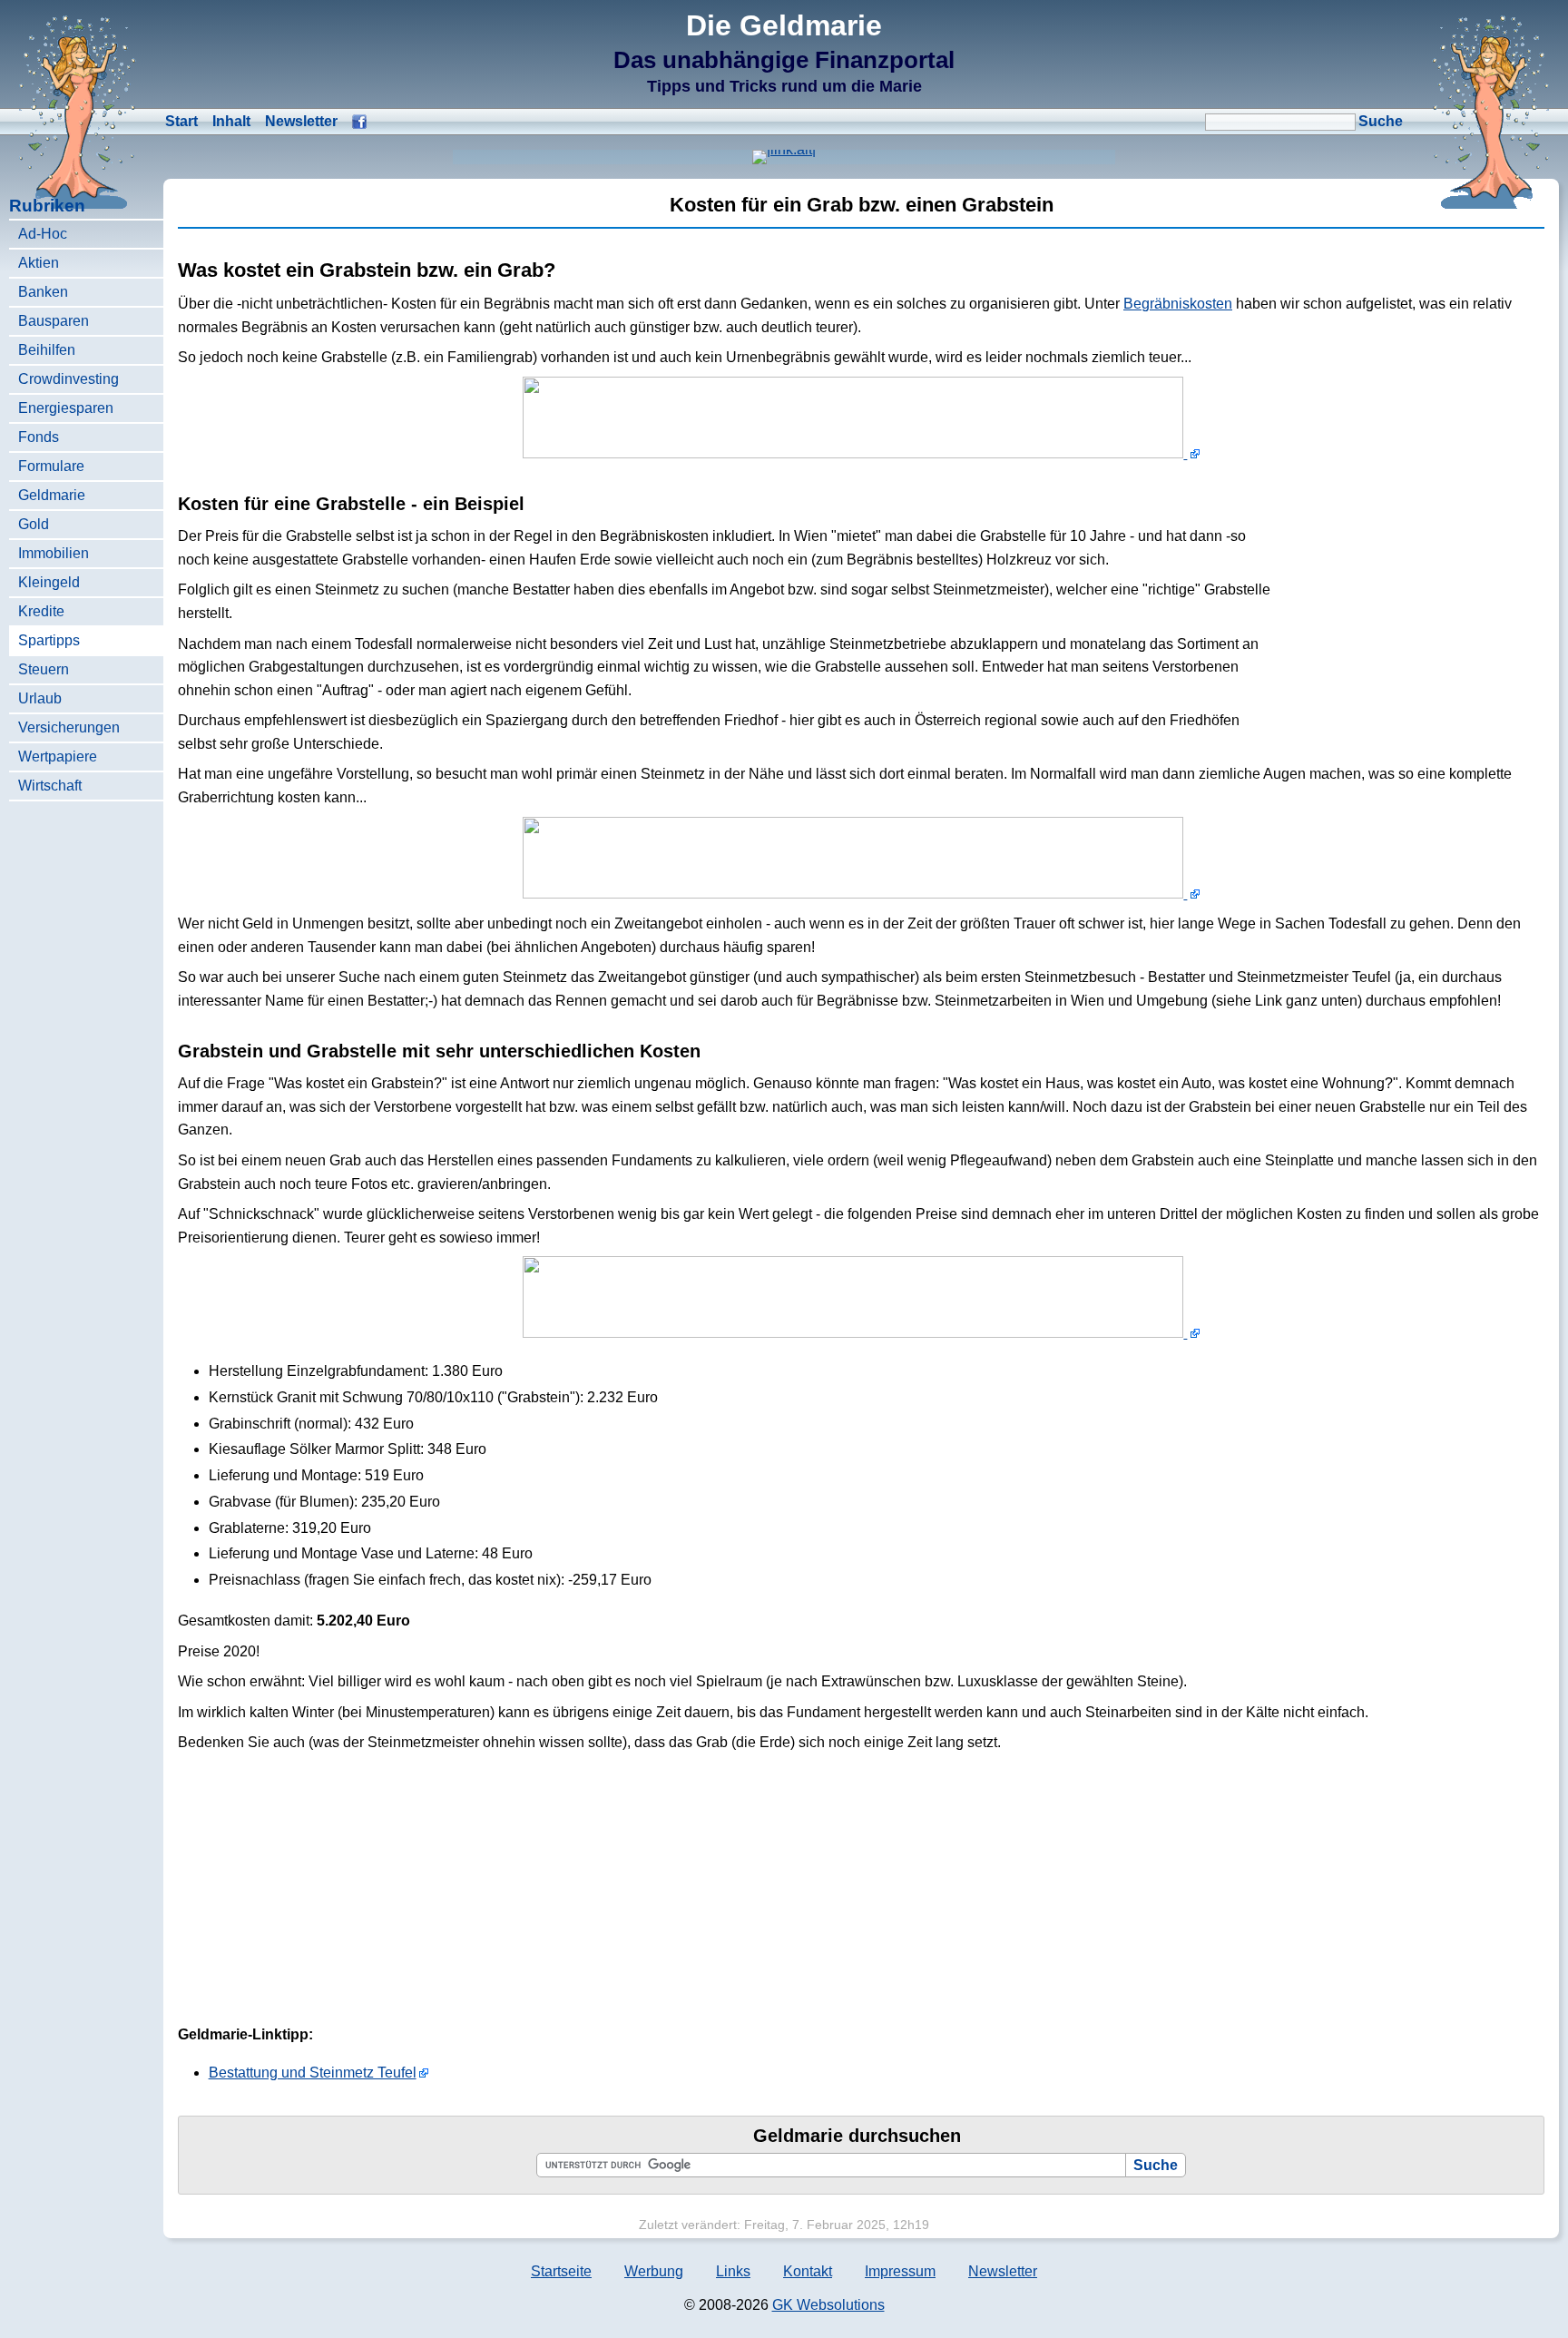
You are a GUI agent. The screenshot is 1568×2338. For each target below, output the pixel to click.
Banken (43, 292)
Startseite (561, 2271)
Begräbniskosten (1178, 304)
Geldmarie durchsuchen (857, 2136)
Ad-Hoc (43, 234)
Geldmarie (52, 495)
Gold (34, 524)
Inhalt (231, 121)
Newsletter (301, 121)
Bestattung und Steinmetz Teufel (313, 2073)
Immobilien (54, 553)
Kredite (41, 611)
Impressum (900, 2271)
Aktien (39, 263)
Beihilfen (47, 350)
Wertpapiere (58, 756)
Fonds (39, 437)
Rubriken (47, 206)
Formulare (51, 466)
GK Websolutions (828, 2305)
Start (181, 121)
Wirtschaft (50, 786)
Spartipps (49, 640)
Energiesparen (66, 408)
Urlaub (40, 698)
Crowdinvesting (69, 379)
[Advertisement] (1408, 602)
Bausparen (54, 321)
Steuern (44, 669)
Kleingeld (49, 582)
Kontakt (808, 2271)
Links (733, 2271)
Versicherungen (69, 727)
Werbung (654, 2271)
